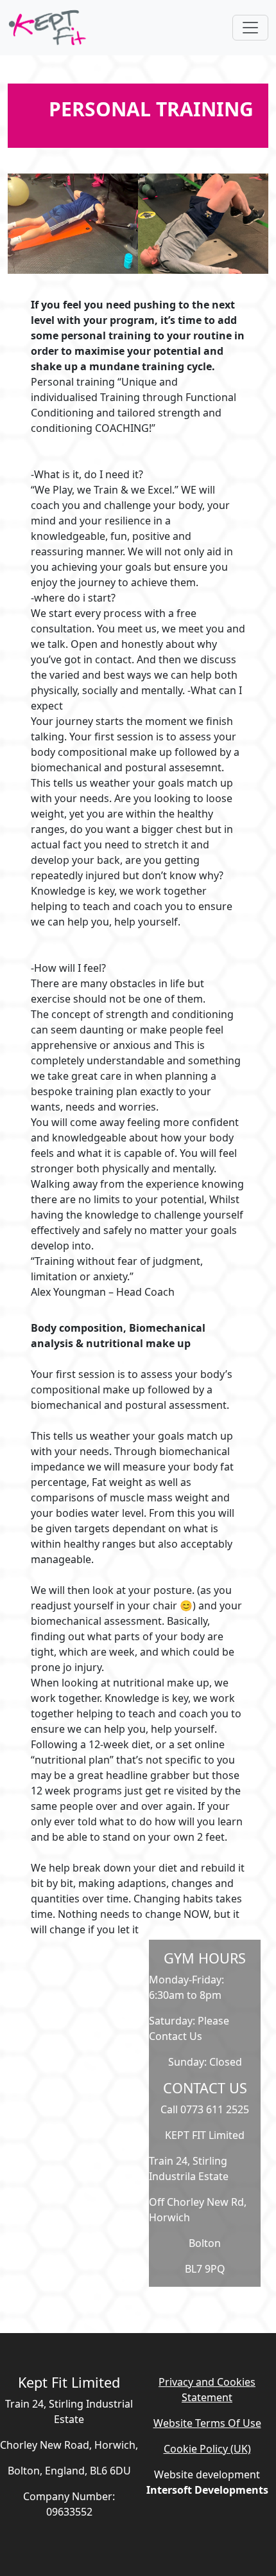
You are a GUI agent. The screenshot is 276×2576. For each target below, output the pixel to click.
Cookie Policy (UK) (207, 2449)
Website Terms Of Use (207, 2423)
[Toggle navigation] (250, 28)
